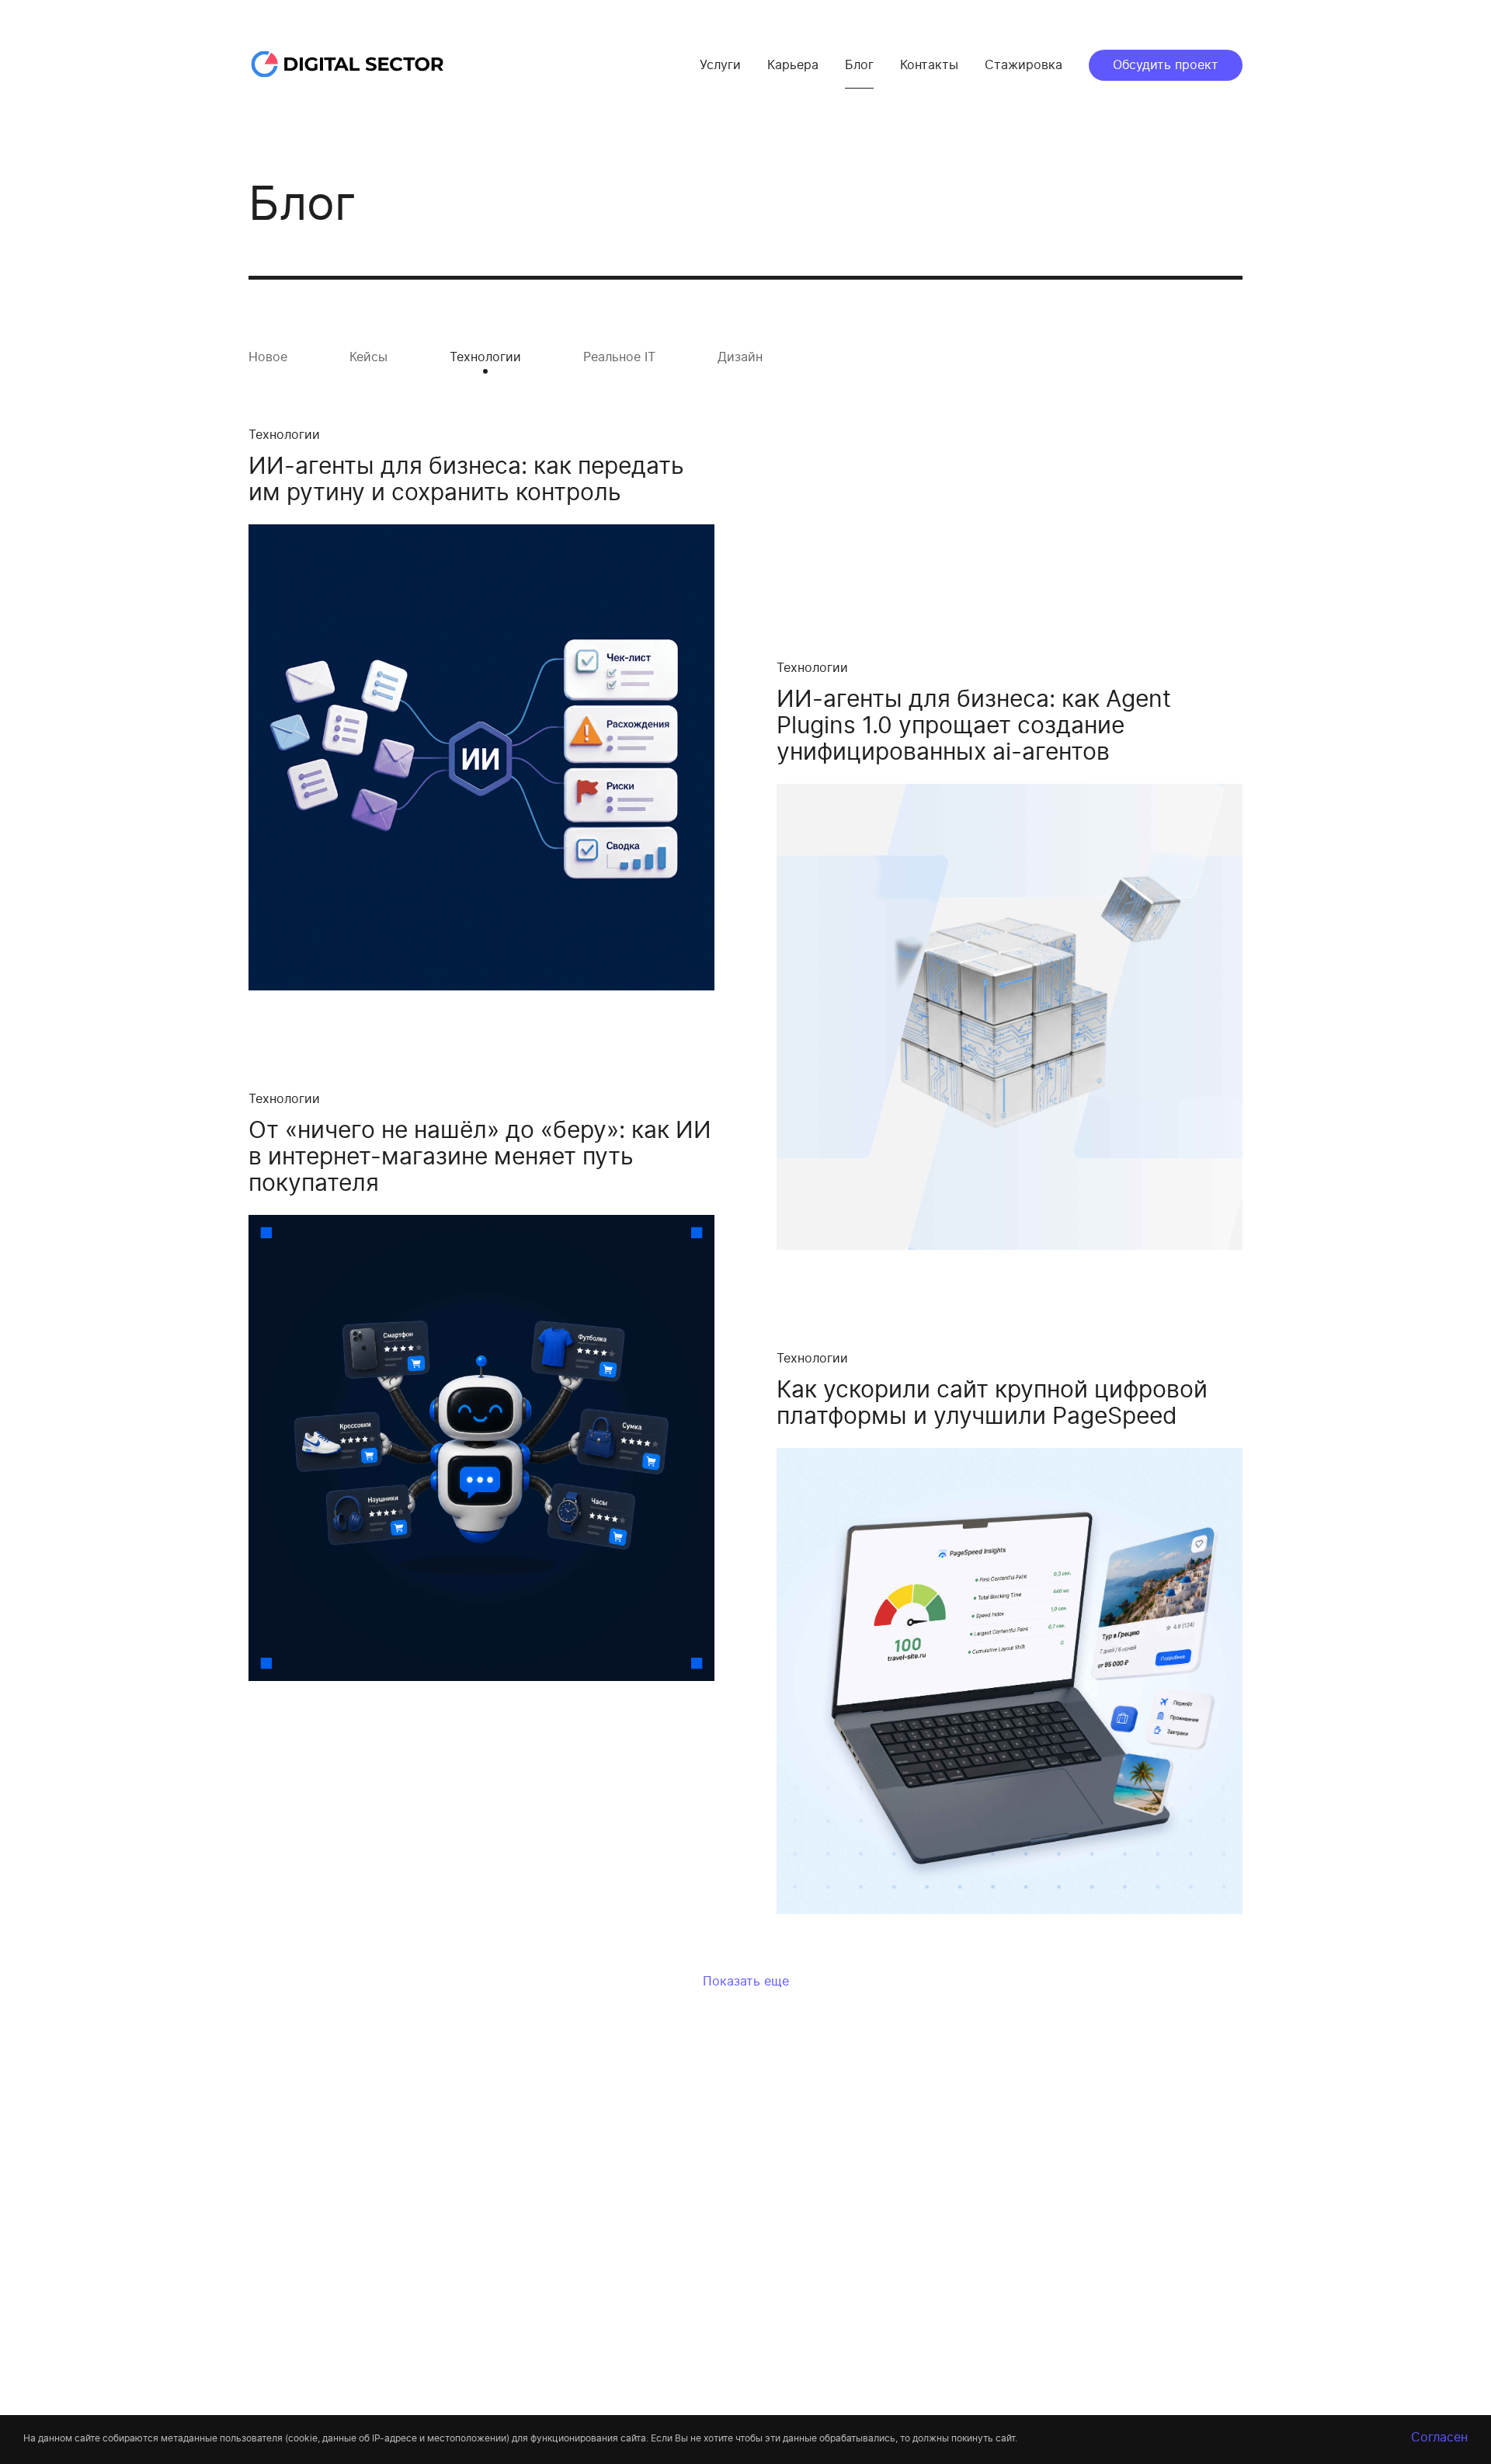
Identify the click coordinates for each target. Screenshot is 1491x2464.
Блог (859, 65)
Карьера (793, 65)
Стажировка (1024, 65)
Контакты (929, 65)
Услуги (720, 65)
